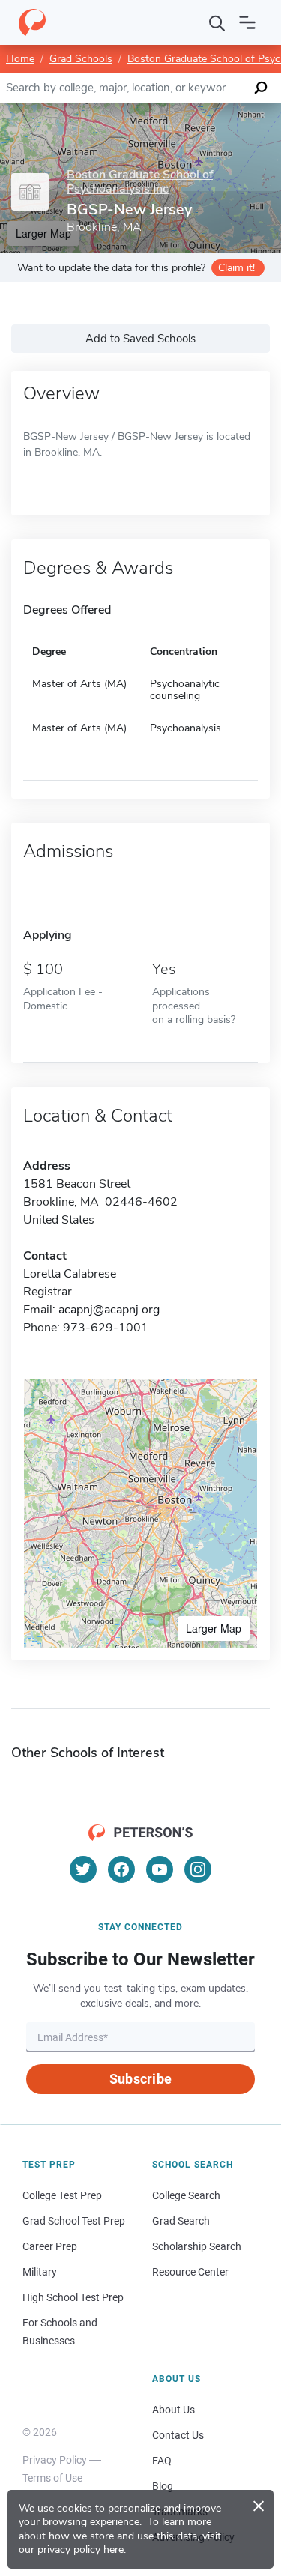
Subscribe (140, 2079)
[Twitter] (83, 1869)
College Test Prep (62, 2195)
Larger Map (214, 1628)
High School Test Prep (73, 2297)
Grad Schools (81, 59)
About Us (173, 2410)
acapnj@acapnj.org (109, 1310)
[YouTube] (160, 1869)
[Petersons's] (32, 22)
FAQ (162, 2461)
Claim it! (236, 268)
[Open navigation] (247, 22)
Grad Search (181, 2221)
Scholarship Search (197, 2246)
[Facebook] (121, 1869)
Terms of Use (52, 2478)
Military (40, 2272)
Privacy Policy (55, 2460)
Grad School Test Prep (74, 2221)
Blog (163, 2486)
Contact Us (178, 2435)
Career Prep (50, 2246)
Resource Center (190, 2272)
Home (20, 59)
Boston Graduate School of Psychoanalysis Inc (140, 182)
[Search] (217, 22)
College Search (186, 2195)
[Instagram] (198, 1869)
